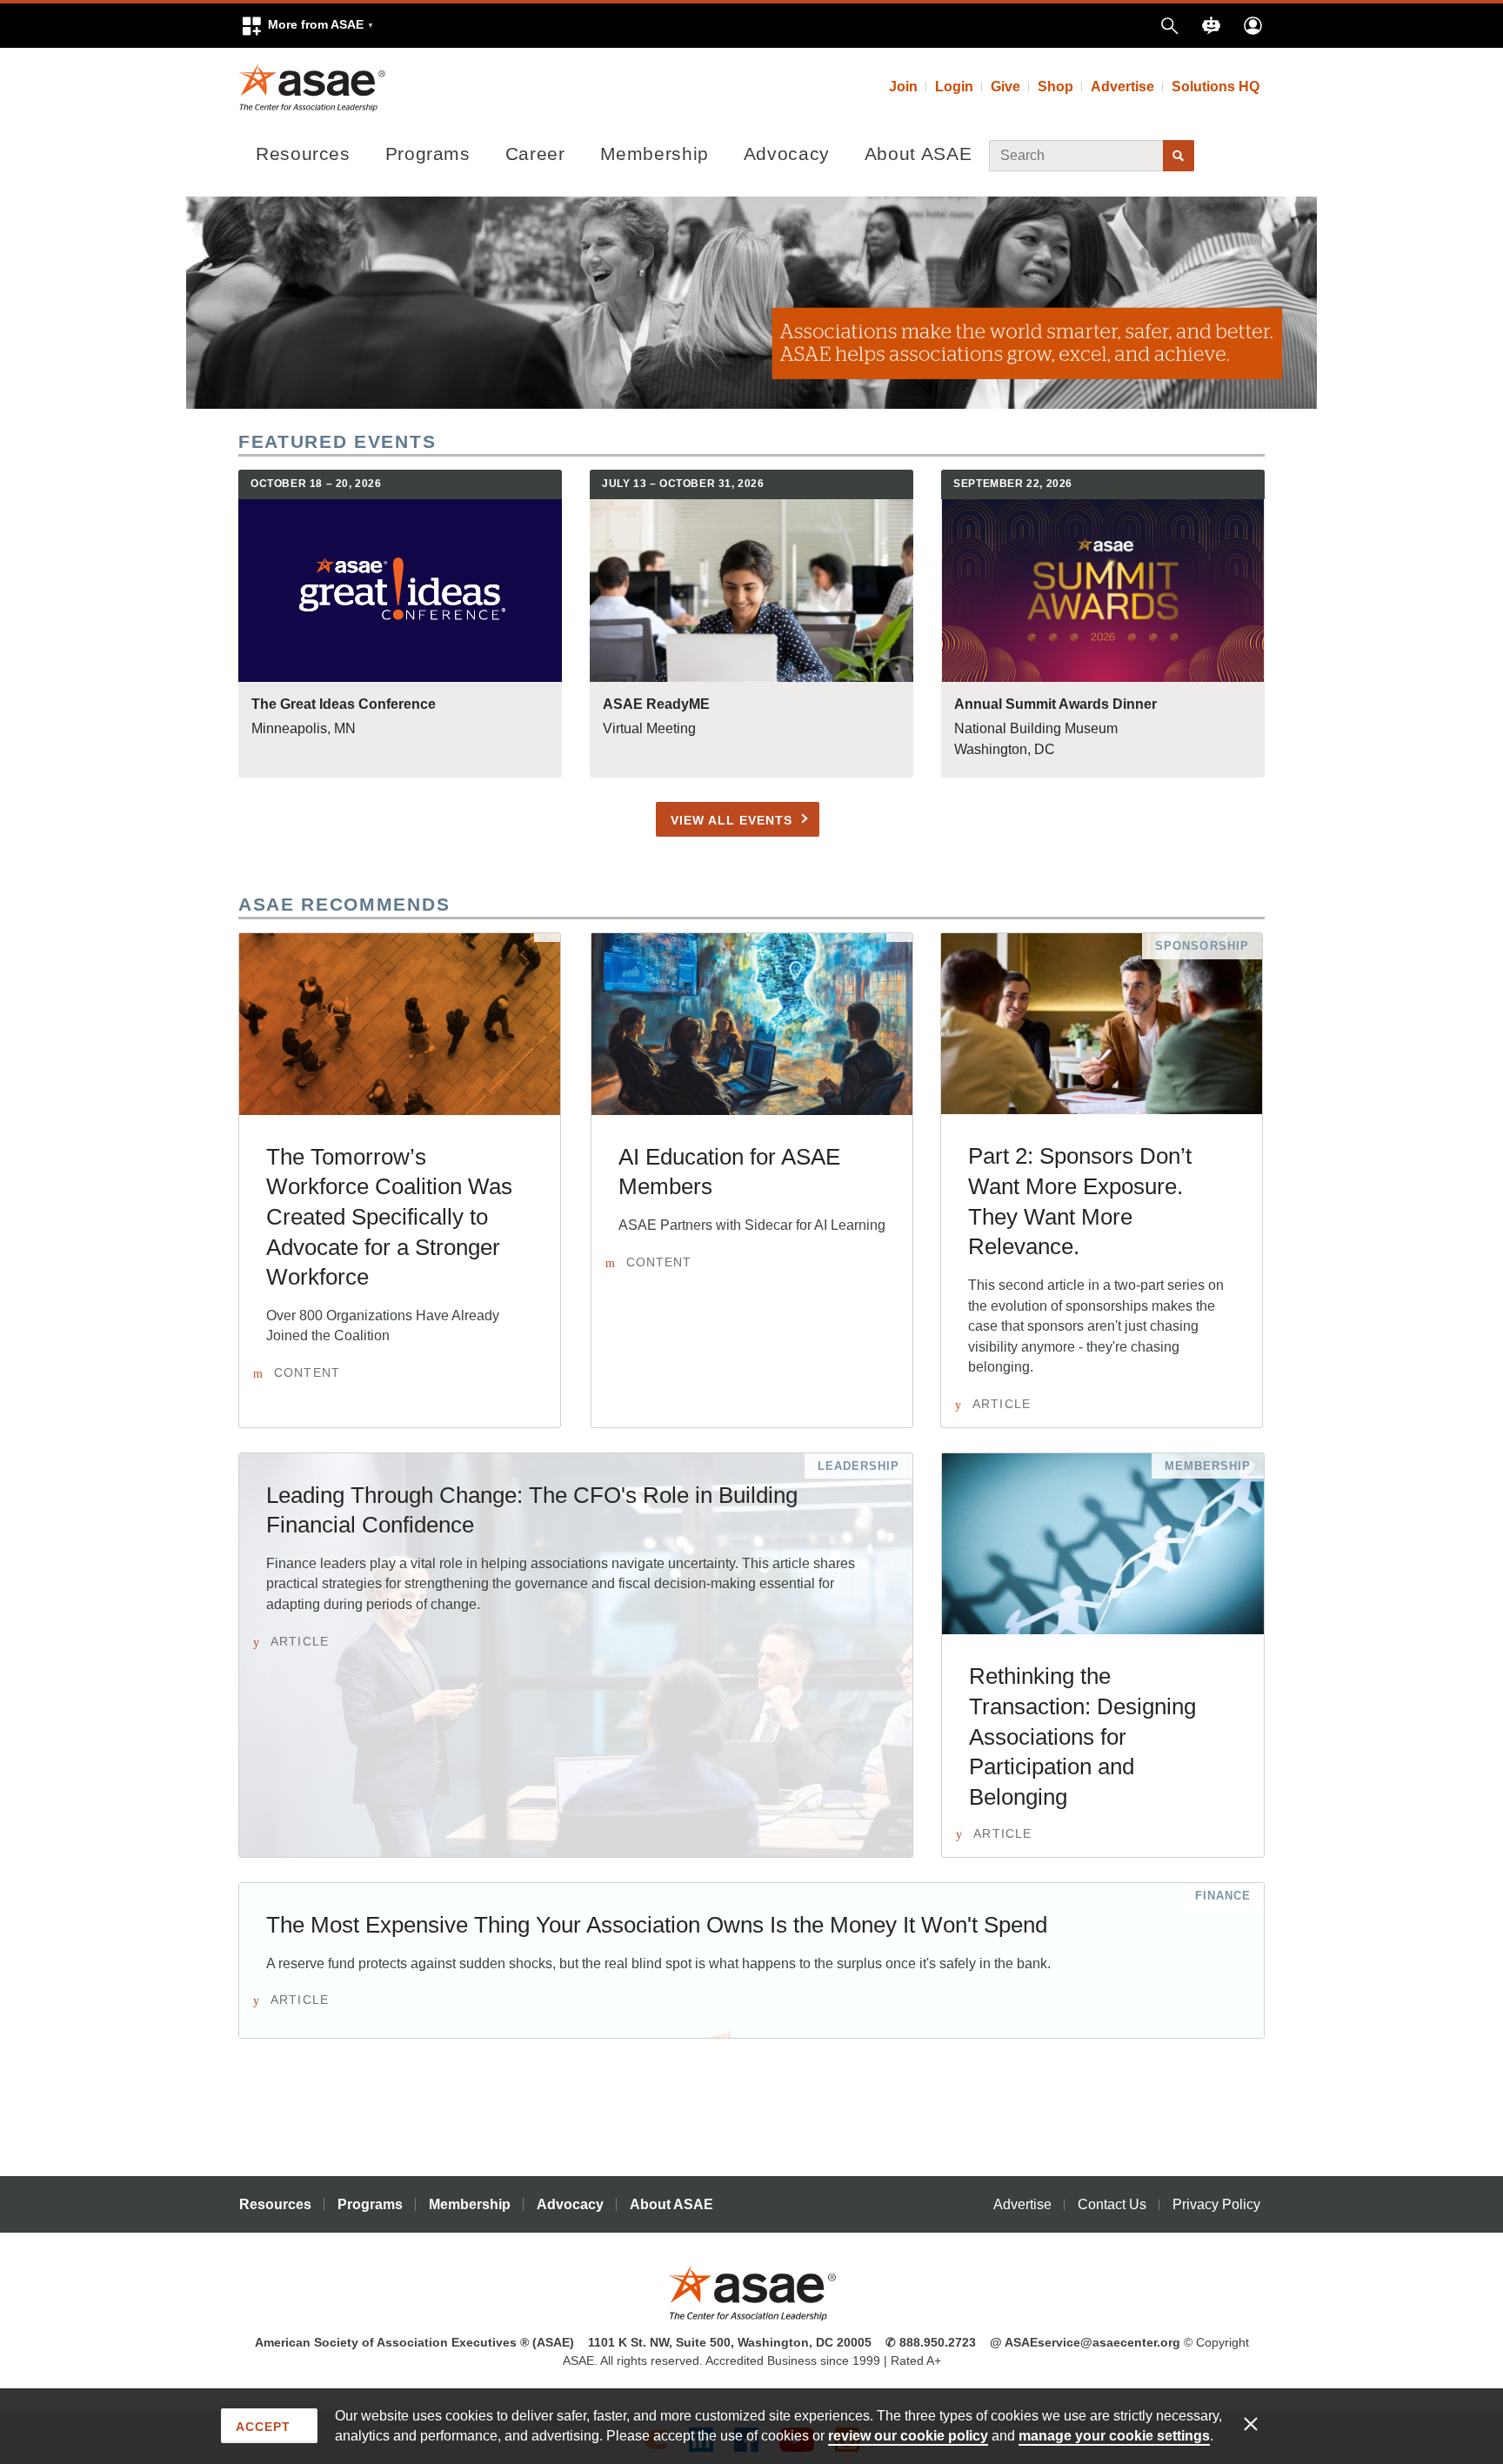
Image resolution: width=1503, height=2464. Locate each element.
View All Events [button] (731, 820)
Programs (428, 154)
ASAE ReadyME (656, 704)
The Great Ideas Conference (344, 704)
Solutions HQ (1216, 87)
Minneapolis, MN (304, 728)
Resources (303, 154)
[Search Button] (1179, 156)
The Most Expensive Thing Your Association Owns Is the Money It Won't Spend (657, 1925)
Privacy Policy (1216, 2204)
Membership (655, 154)
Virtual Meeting (649, 728)
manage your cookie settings (1114, 2436)
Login (954, 87)
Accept (263, 2427)
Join (903, 87)
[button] (307, 26)
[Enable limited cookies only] (1262, 2423)
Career (535, 154)
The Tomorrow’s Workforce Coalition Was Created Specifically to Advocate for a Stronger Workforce (389, 1217)
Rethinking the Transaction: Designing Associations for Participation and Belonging (1082, 1736)
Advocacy (787, 154)
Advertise (1122, 87)
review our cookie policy (908, 2436)
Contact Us (1112, 2204)
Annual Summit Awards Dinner (1055, 704)
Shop (1055, 87)
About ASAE (918, 154)
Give (1005, 87)
